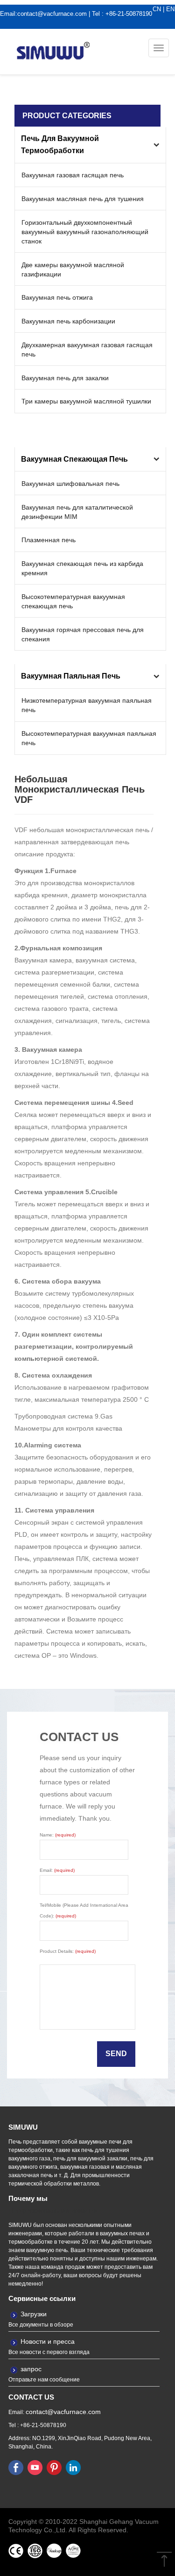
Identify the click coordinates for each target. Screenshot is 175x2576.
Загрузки (34, 2314)
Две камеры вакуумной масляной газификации (73, 269)
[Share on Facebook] (16, 2467)
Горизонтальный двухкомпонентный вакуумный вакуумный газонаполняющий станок (85, 232)
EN (170, 9)
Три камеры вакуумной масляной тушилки (86, 401)
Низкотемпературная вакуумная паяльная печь (87, 705)
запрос (31, 2369)
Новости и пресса (48, 2341)
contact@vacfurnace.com (52, 14)
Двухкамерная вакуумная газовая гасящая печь (87, 350)
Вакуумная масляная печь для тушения (83, 199)
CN (157, 9)
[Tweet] (35, 2467)
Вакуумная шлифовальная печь (70, 484)
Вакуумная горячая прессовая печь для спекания (83, 634)
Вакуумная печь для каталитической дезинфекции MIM (77, 512)
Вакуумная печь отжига (57, 297)
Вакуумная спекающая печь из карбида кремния (82, 568)
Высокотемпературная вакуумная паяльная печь (89, 738)
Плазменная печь (49, 540)
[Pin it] (54, 2467)
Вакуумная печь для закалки (65, 378)
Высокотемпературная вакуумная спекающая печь (73, 601)
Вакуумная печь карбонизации (68, 321)
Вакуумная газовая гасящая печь (73, 175)
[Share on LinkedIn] (73, 2467)
